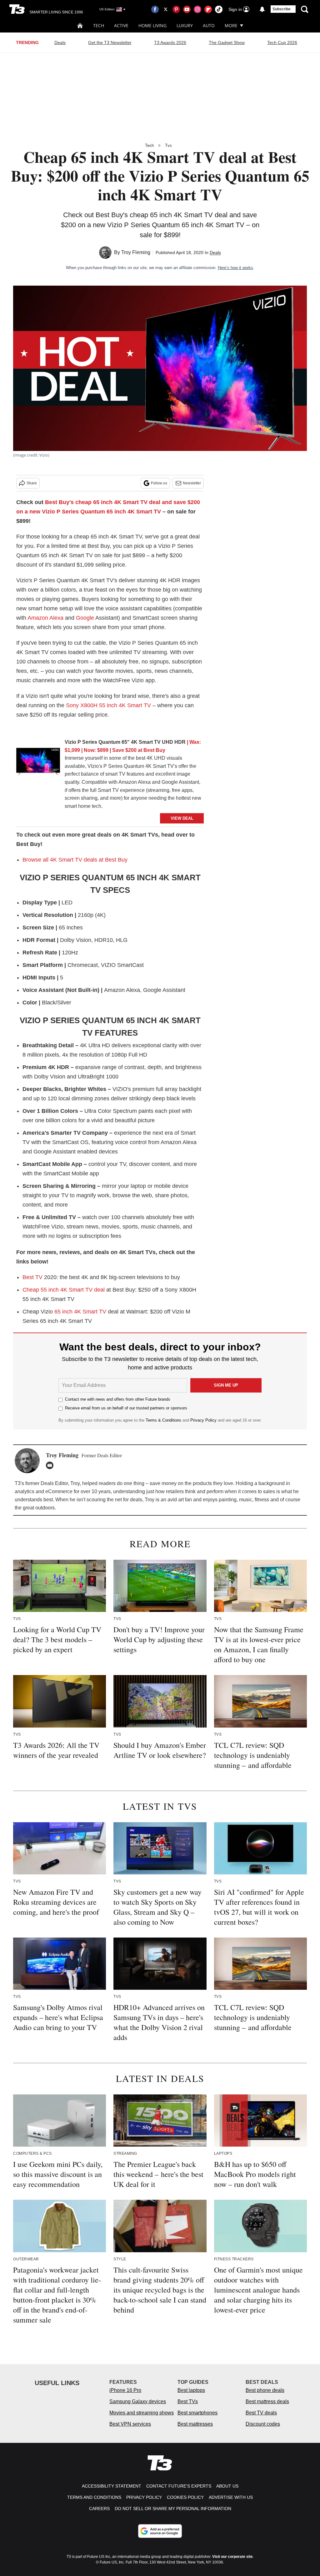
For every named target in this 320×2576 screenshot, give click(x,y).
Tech (99, 25)
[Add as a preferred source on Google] (160, 2531)
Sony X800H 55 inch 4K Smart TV (108, 705)
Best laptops (191, 2390)
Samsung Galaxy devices (138, 2401)
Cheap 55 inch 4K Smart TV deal (64, 1290)
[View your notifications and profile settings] (262, 9)
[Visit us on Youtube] (187, 9)
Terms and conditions (94, 2497)
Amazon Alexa (45, 618)
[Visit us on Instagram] (197, 9)
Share (32, 483)
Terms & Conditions (163, 1420)
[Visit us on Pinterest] (176, 9)
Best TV (32, 1277)
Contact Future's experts (179, 2486)
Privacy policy (144, 2497)
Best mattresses (195, 2424)
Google (85, 618)
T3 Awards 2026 (170, 43)
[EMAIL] (51, 1465)
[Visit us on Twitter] (166, 9)
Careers (99, 2508)
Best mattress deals (267, 2401)
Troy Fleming (136, 252)
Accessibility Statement (112, 2486)
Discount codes (263, 2424)
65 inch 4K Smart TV (80, 1312)
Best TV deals (261, 2413)
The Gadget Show (227, 43)
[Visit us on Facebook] (155, 9)
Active (121, 25)
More (231, 25)
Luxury (185, 25)
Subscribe (282, 9)
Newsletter (192, 483)
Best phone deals (265, 2390)
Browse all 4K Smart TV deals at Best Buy (75, 860)
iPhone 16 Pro (125, 2390)
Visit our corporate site (232, 2557)
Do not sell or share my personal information (173, 2508)
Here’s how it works (235, 268)
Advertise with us (231, 2497)
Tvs (168, 145)
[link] (38, 763)
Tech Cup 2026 (282, 43)
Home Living (152, 25)
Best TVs (188, 2401)
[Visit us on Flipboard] (208, 9)
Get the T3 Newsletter (110, 43)
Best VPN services (130, 2424)
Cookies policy (185, 2497)
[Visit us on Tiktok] (219, 9)
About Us (227, 2486)
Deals (60, 43)
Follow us (159, 483)
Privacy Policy (203, 1420)
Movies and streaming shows (142, 2413)
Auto (209, 25)
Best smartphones (197, 2413)
